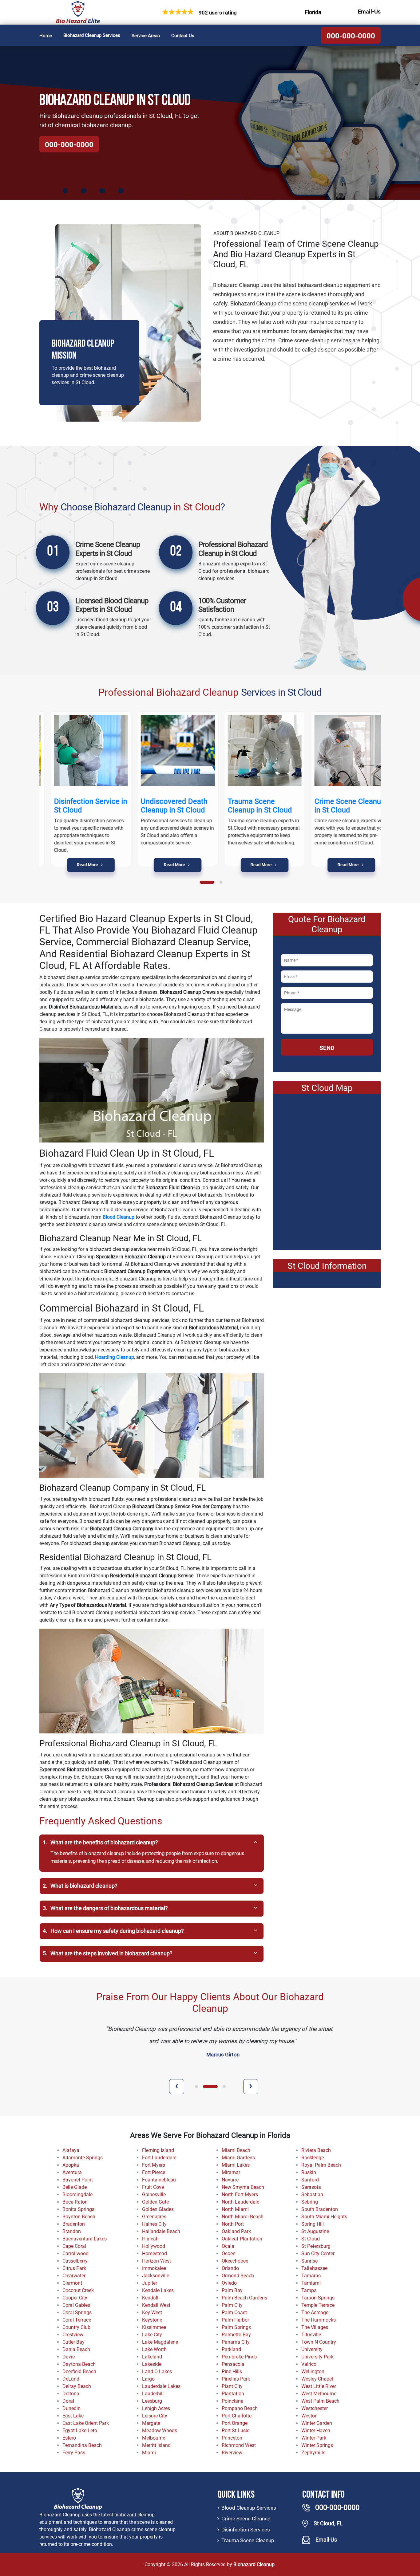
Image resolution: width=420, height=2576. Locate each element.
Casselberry (75, 2261)
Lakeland (152, 2357)
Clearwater (74, 2276)
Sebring (310, 2202)
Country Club (76, 2327)
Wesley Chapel (317, 2379)
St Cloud (311, 2239)
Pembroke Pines (239, 2357)
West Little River (319, 2386)
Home (46, 36)
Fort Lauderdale (159, 2158)
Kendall (150, 2298)
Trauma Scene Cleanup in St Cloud (249, 806)
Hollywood (154, 2246)
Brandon (72, 2231)
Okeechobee (235, 2261)
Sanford (310, 2180)
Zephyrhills (313, 2453)
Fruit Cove (153, 2187)
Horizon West (157, 2261)
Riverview (232, 2453)
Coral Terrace (77, 2320)
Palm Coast (234, 2313)
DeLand (71, 2379)
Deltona (71, 2394)
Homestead (155, 2254)
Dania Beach (76, 2349)
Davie (69, 2357)
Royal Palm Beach (321, 2165)
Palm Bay (232, 2290)
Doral (68, 2401)
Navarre (230, 2180)
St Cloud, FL (328, 2523)
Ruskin (309, 2172)
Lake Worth (154, 2349)
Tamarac (311, 2276)
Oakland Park (236, 2231)
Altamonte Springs (83, 2158)
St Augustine (315, 2231)
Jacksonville (156, 2276)
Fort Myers (154, 2165)
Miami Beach (236, 2150)
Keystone (152, 2320)
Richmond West (239, 2445)
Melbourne (154, 2438)
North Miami (235, 2209)
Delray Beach (77, 2386)
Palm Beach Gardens (244, 2298)
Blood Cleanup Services (249, 2508)
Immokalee (154, 2268)
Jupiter (150, 2283)
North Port (233, 2224)
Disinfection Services (246, 2530)
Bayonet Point (78, 2180)
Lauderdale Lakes (161, 2386)
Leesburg (152, 2401)
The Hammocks (319, 2320)
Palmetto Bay (236, 2335)
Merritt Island (156, 2445)
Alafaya (71, 2150)
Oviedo (229, 2283)
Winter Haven (316, 2430)
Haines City (154, 2224)
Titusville (311, 2335)
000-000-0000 (351, 36)
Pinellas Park (236, 2379)
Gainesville (154, 2195)
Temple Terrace (318, 2305)
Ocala (228, 2246)
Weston (309, 2416)
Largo (148, 2379)
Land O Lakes (157, 2371)
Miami (149, 2453)
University (312, 2349)
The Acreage (315, 2313)
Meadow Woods (160, 2430)
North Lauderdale (240, 2202)
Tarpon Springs (318, 2298)
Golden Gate (155, 2202)
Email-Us (369, 12)
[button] (207, 882)
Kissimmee (154, 2327)
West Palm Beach (320, 2401)
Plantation (233, 2394)
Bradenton (74, 2224)
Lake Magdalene (160, 2342)
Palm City (232, 2305)
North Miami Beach (243, 2217)
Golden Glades (158, 2209)
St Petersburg (316, 2246)
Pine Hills (232, 2371)
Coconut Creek (78, 2290)
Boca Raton (75, 2202)
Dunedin (71, 2408)
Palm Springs (236, 2327)
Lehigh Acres (156, 2408)
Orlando (230, 2268)
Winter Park (314, 2438)
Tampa (309, 2290)
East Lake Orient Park (86, 2423)
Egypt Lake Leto (80, 2430)
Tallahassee (314, 2268)
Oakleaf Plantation (242, 2239)
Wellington (313, 2371)
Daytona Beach (79, 2364)
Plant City (232, 2386)
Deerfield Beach (79, 2371)
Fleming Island (158, 2150)
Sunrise (309, 2261)
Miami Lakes (236, 2165)
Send (327, 1048)
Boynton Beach (79, 2217)
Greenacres (154, 2217)
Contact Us (183, 36)
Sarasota (311, 2187)
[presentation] (177, 2087)
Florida (313, 12)
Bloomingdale (77, 2195)
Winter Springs (317, 2445)
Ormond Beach (238, 2276)
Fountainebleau (159, 2180)
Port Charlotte (237, 2416)
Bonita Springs (78, 2209)
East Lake (73, 2416)
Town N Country (319, 2342)
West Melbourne (319, 2394)
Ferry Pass (74, 2453)
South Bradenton (320, 2209)
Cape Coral (74, 2246)
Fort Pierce (154, 2172)
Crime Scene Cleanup (246, 2519)
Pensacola (233, 2364)
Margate (151, 2423)
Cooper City (75, 2298)
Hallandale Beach (161, 2231)
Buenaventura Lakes (85, 2239)
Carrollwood (75, 2254)
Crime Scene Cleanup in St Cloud (339, 806)
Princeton (232, 2438)
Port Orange (235, 2423)
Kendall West (156, 2305)
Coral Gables (76, 2305)
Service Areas (146, 36)
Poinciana (233, 2401)
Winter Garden (317, 2423)
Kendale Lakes (158, 2290)
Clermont (72, 2283)
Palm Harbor (235, 2320)
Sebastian (312, 2195)
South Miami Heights (324, 2217)
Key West (152, 2313)
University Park (317, 2357)
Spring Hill (313, 2224)
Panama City (236, 2342)
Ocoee (228, 2254)
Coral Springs (77, 2313)
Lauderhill (153, 2394)
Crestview (73, 2335)
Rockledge (313, 2158)
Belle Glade (75, 2187)
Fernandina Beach (82, 2445)
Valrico (309, 2364)
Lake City (152, 2335)
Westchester (315, 2408)
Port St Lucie (236, 2430)
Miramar (231, 2172)
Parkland (231, 2349)
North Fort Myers (240, 2195)
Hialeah (150, 2239)
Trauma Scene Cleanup (248, 2540)
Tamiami (311, 2283)
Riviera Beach (316, 2150)
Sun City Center (318, 2254)
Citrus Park (74, 2268)
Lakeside (152, 2364)
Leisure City (155, 2416)
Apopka (71, 2165)
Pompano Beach (240, 2408)
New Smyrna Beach (243, 2187)
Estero (69, 2438)
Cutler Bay (73, 2342)
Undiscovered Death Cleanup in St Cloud (163, 806)
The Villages (315, 2327)
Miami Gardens (238, 2158)
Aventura (72, 2172)
